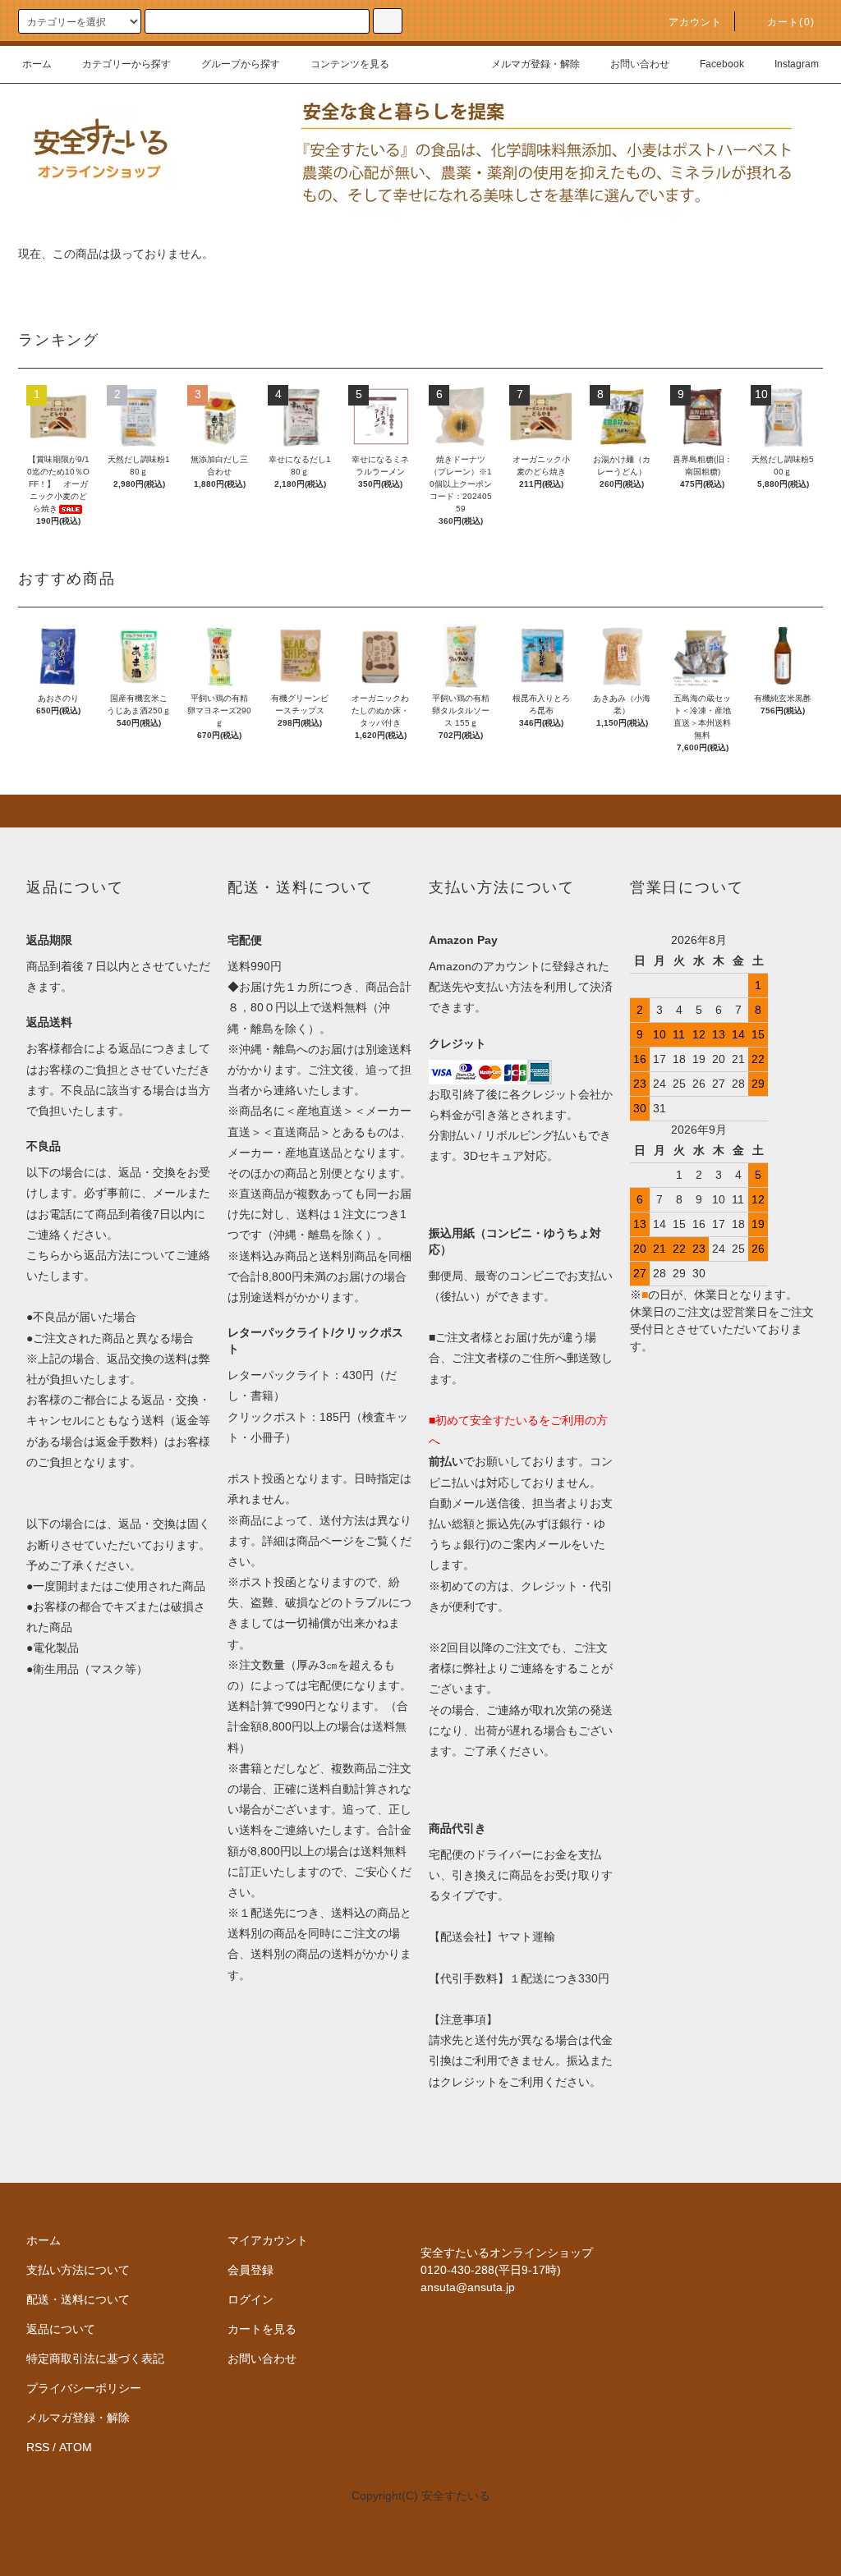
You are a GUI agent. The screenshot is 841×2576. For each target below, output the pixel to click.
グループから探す (241, 64)
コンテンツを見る (350, 64)
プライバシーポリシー (84, 2388)
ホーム (37, 64)
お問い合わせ (640, 64)
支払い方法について (78, 2270)
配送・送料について (78, 2299)
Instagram (797, 64)
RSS (38, 2447)
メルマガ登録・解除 (535, 64)
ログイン (250, 2299)
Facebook (722, 64)
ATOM (76, 2447)
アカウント (696, 22)
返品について (61, 2329)
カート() (791, 22)
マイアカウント (268, 2240)
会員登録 (250, 2270)
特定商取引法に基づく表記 (95, 2358)
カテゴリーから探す (126, 64)
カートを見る (262, 2329)
